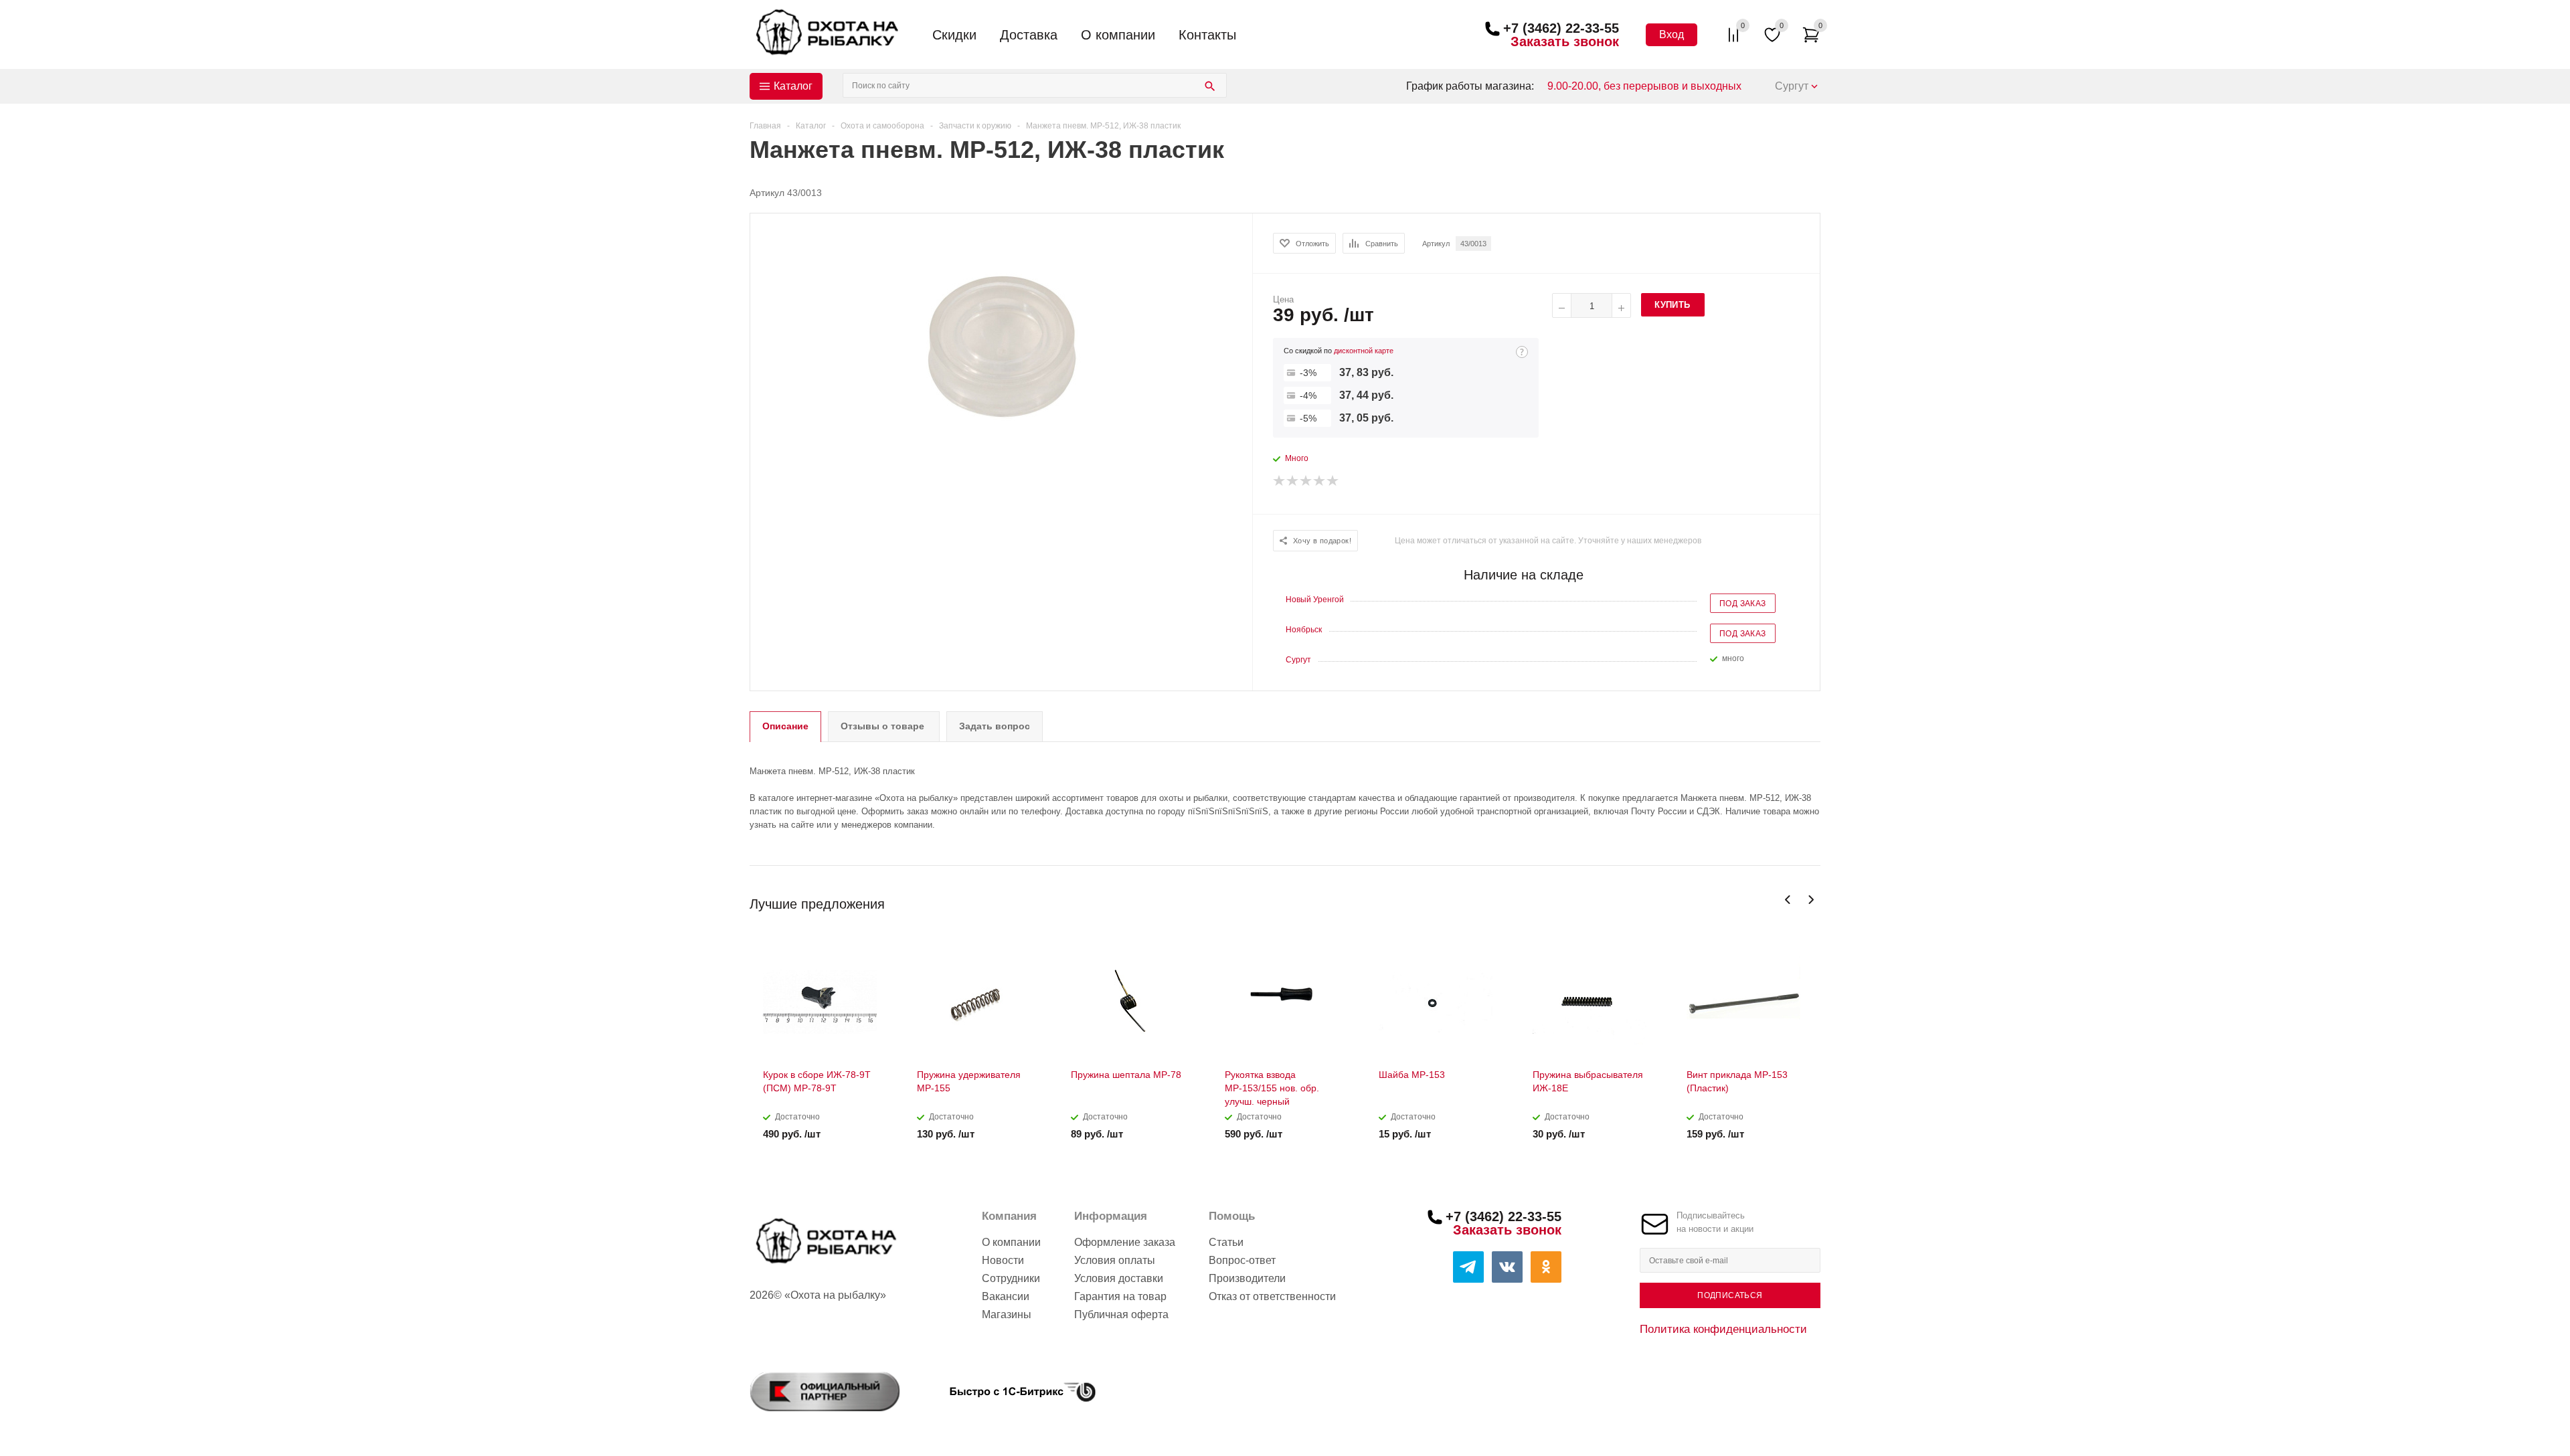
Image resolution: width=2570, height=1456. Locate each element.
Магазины (1007, 1314)
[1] (1280, 481)
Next (1811, 900)
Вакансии (1006, 1296)
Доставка (1029, 35)
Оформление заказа (1125, 1242)
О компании (1118, 35)
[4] (1320, 481)
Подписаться (1730, 1295)
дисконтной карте (1364, 351)
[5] (1333, 481)
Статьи (1226, 1242)
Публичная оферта (1121, 1314)
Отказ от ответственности (1272, 1296)
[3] (1306, 481)
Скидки (954, 35)
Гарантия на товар (1120, 1296)
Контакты (1207, 35)
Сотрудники (1011, 1278)
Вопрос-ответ (1242, 1260)
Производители (1247, 1278)
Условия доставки (1119, 1278)
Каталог (793, 86)
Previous (1788, 900)
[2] (1293, 481)
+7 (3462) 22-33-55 (1561, 28)
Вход (1672, 34)
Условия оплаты (1115, 1260)
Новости (1003, 1260)
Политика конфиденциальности (1723, 1329)
